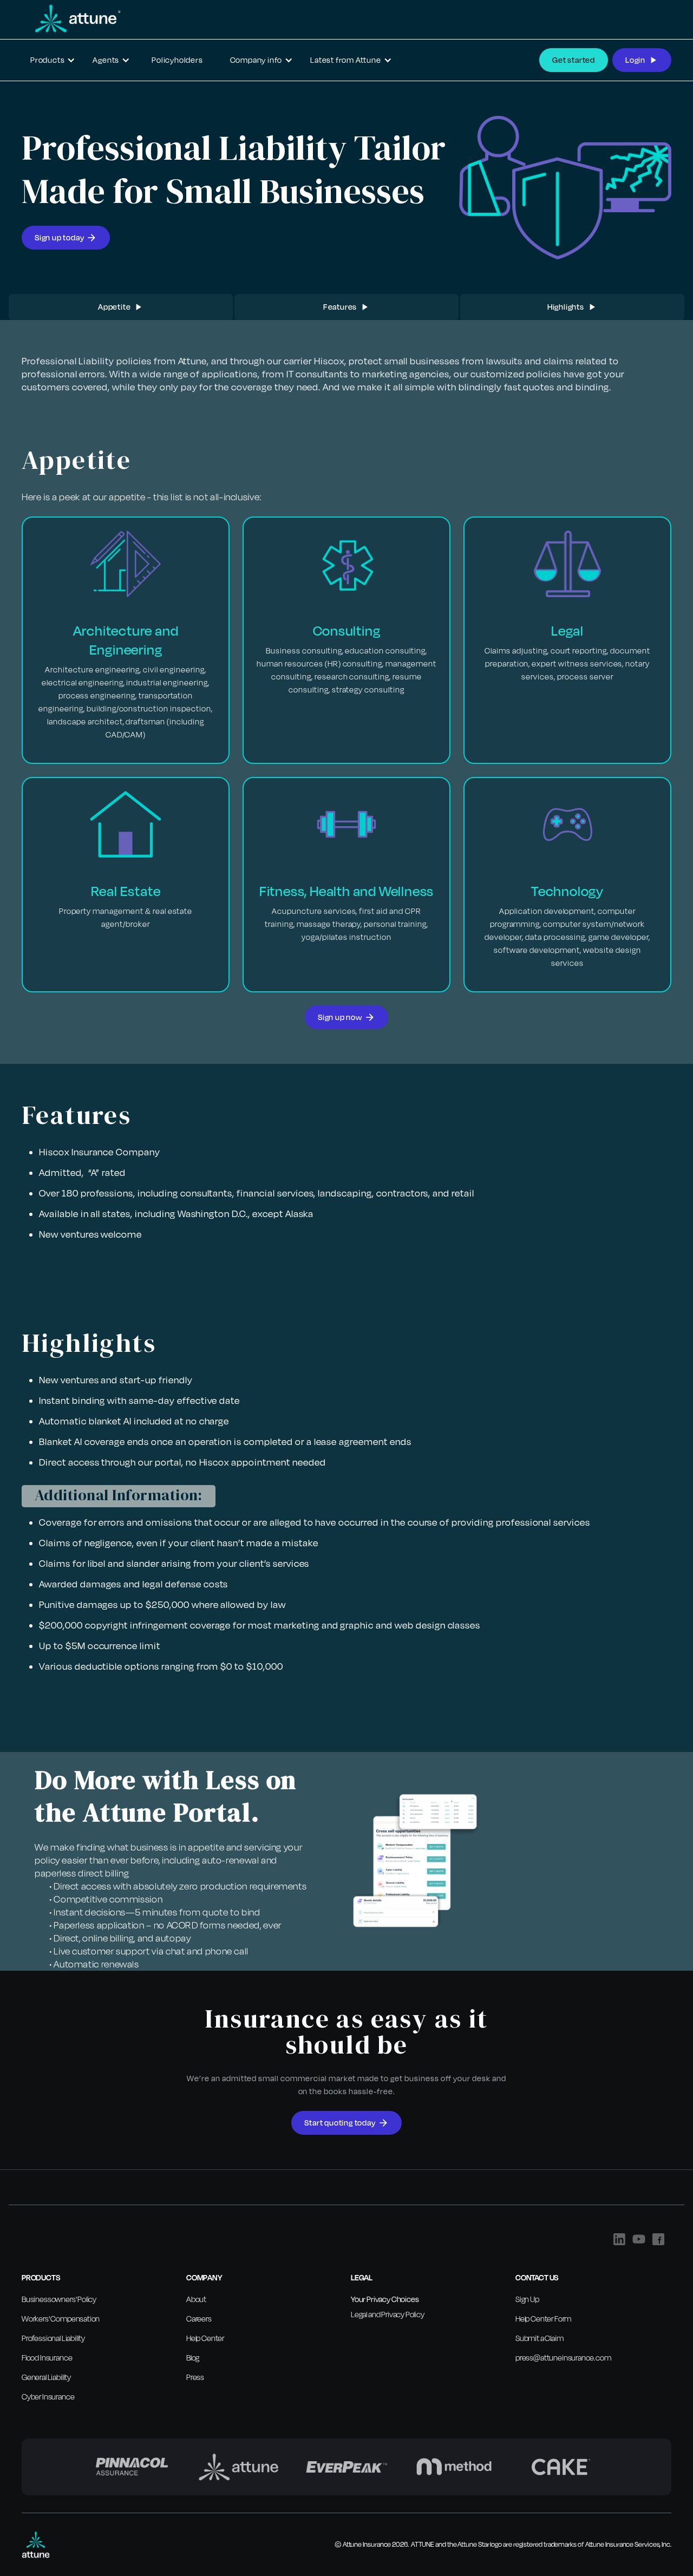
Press (195, 2377)
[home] (72, 18)
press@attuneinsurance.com (563, 2358)
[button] (53, 60)
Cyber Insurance (48, 2397)
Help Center (205, 2338)
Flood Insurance (47, 2358)
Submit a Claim (540, 2338)
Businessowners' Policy (59, 2299)
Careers (199, 2319)
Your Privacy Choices (385, 2299)
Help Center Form (543, 2319)
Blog (193, 2358)
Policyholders (177, 60)
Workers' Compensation (61, 2319)
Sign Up (527, 2299)
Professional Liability (53, 2338)
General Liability (46, 2377)
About (196, 2299)
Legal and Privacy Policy (388, 2314)
